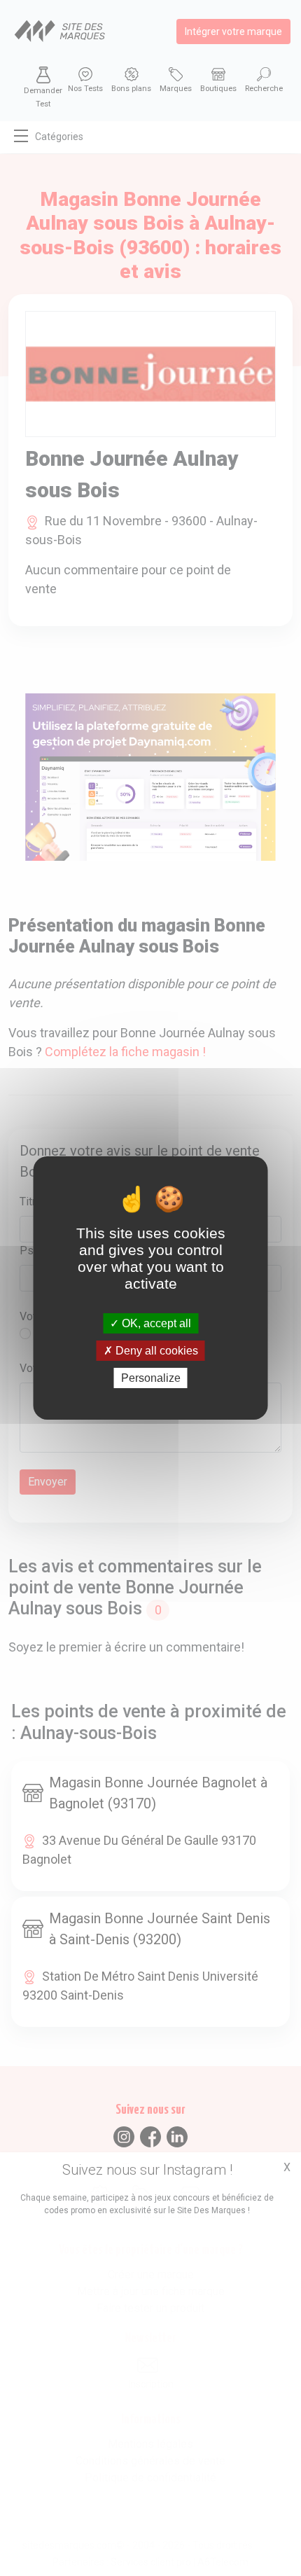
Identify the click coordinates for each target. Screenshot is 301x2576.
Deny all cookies (155, 1351)
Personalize (151, 1378)
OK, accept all (155, 1323)
